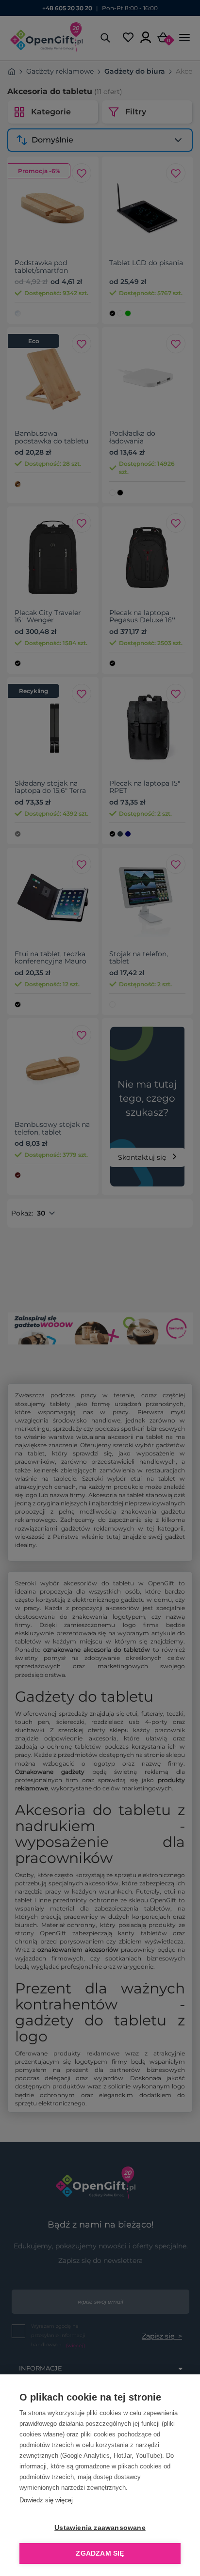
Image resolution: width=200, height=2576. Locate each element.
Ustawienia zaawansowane (100, 2528)
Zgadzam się (100, 2553)
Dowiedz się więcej (46, 2500)
